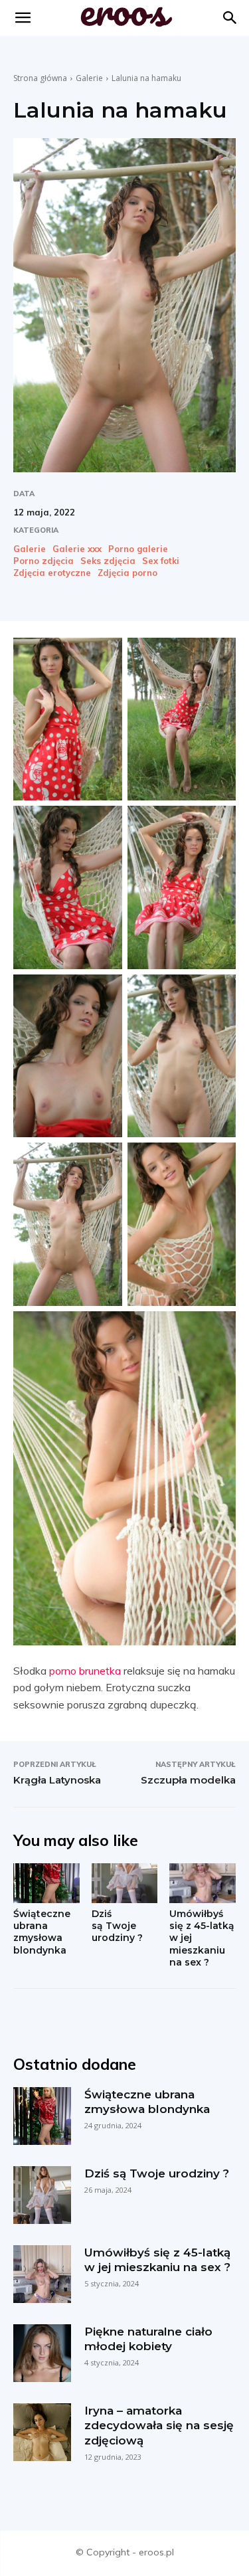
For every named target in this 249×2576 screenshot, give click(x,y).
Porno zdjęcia (43, 561)
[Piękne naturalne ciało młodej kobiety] (42, 2353)
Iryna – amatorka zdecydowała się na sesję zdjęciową (159, 2425)
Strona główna (40, 78)
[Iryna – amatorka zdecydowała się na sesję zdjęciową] (42, 2432)
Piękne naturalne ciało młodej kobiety (148, 2339)
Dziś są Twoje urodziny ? (117, 1926)
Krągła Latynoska (57, 1780)
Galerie (89, 78)
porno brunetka (85, 1671)
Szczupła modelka (188, 1780)
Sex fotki (161, 561)
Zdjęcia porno (127, 573)
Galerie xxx (77, 549)
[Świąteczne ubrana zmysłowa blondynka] (46, 1883)
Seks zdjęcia (108, 561)
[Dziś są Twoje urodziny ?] (125, 1883)
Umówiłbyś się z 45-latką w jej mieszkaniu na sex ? (157, 2260)
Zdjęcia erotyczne (52, 573)
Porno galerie (138, 549)
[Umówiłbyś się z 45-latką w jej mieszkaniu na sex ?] (203, 1883)
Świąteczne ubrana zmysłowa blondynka (42, 1932)
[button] (230, 18)
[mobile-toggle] (23, 18)
